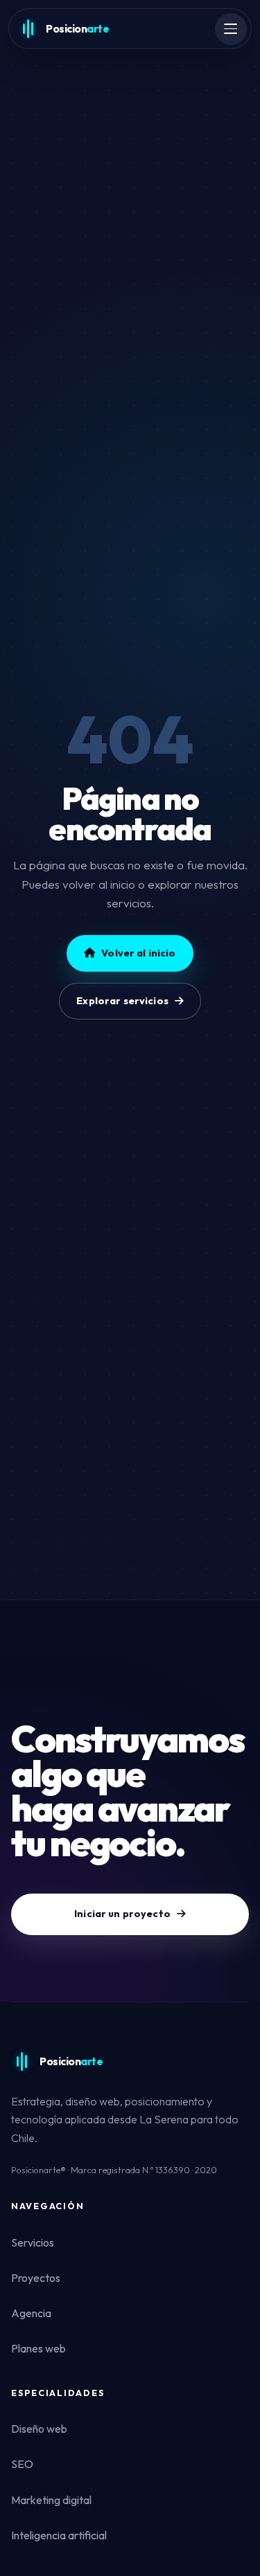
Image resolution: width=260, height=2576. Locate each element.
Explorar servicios (122, 1001)
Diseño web (39, 2429)
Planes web (38, 2348)
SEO (22, 2464)
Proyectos (36, 2278)
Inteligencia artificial (59, 2535)
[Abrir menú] (231, 29)
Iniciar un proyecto (122, 1914)
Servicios (33, 2242)
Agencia (31, 2313)
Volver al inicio (138, 953)
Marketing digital (51, 2500)
